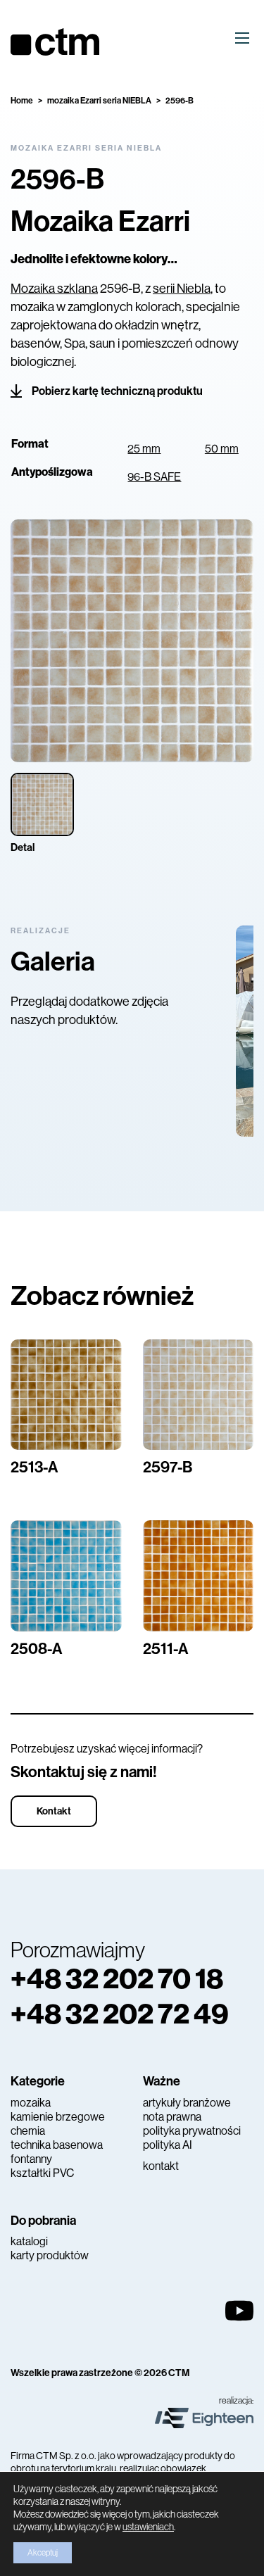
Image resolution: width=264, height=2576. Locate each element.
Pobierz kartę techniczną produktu (117, 391)
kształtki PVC (42, 2173)
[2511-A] (199, 1576)
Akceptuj (43, 2553)
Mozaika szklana (54, 289)
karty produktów (50, 2255)
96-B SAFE (154, 477)
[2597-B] (199, 1395)
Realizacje (40, 931)
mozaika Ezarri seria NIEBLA (99, 101)
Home (22, 101)
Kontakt (54, 1811)
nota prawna (172, 2117)
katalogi (29, 2241)
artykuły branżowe (187, 2103)
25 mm (144, 449)
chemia (28, 2131)
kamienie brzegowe (58, 2117)
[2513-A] (66, 1395)
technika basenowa (57, 2145)
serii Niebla (182, 289)
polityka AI (168, 2145)
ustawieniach (148, 2527)
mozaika (31, 2103)
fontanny (31, 2159)
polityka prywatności (192, 2131)
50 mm (222, 449)
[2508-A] (66, 1576)
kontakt (161, 2166)
